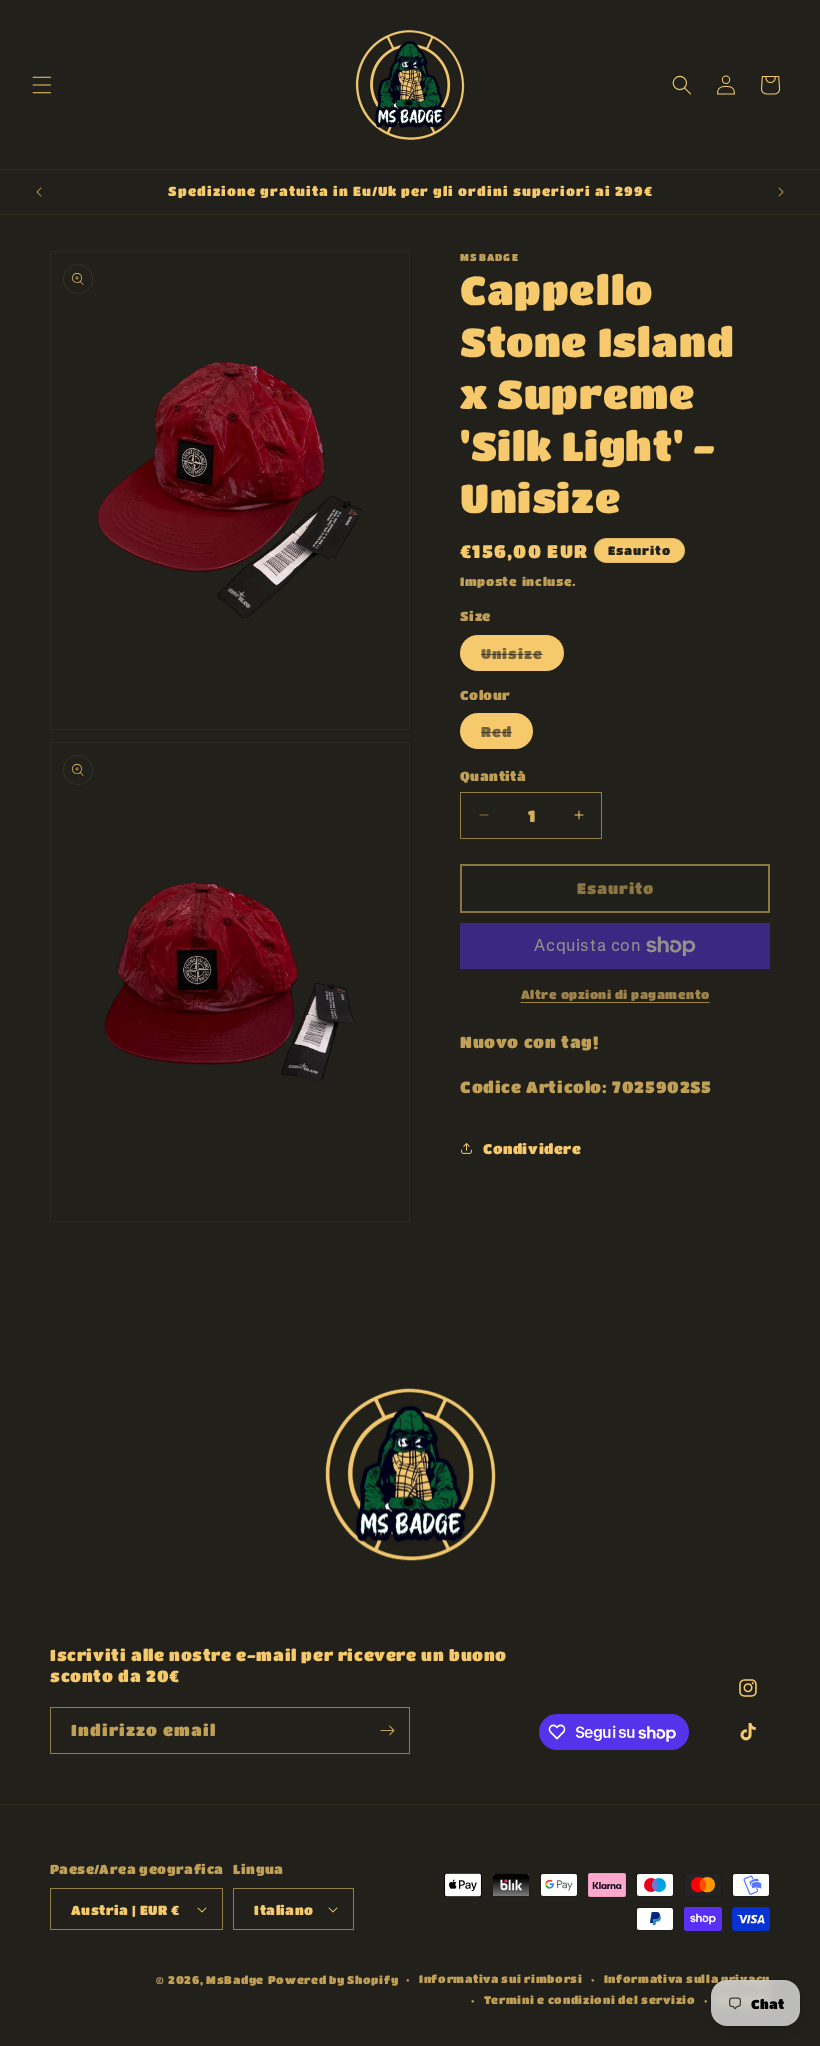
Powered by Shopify (333, 1979)
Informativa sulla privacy (687, 1978)
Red (507, 735)
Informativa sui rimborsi (501, 1978)
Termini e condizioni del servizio (590, 1999)
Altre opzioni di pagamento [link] (615, 994)
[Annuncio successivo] (781, 192)
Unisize (522, 657)
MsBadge (235, 1979)
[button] (42, 85)
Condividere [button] (532, 1148)
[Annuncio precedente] (39, 192)
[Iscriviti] (387, 1730)
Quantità (493, 775)
